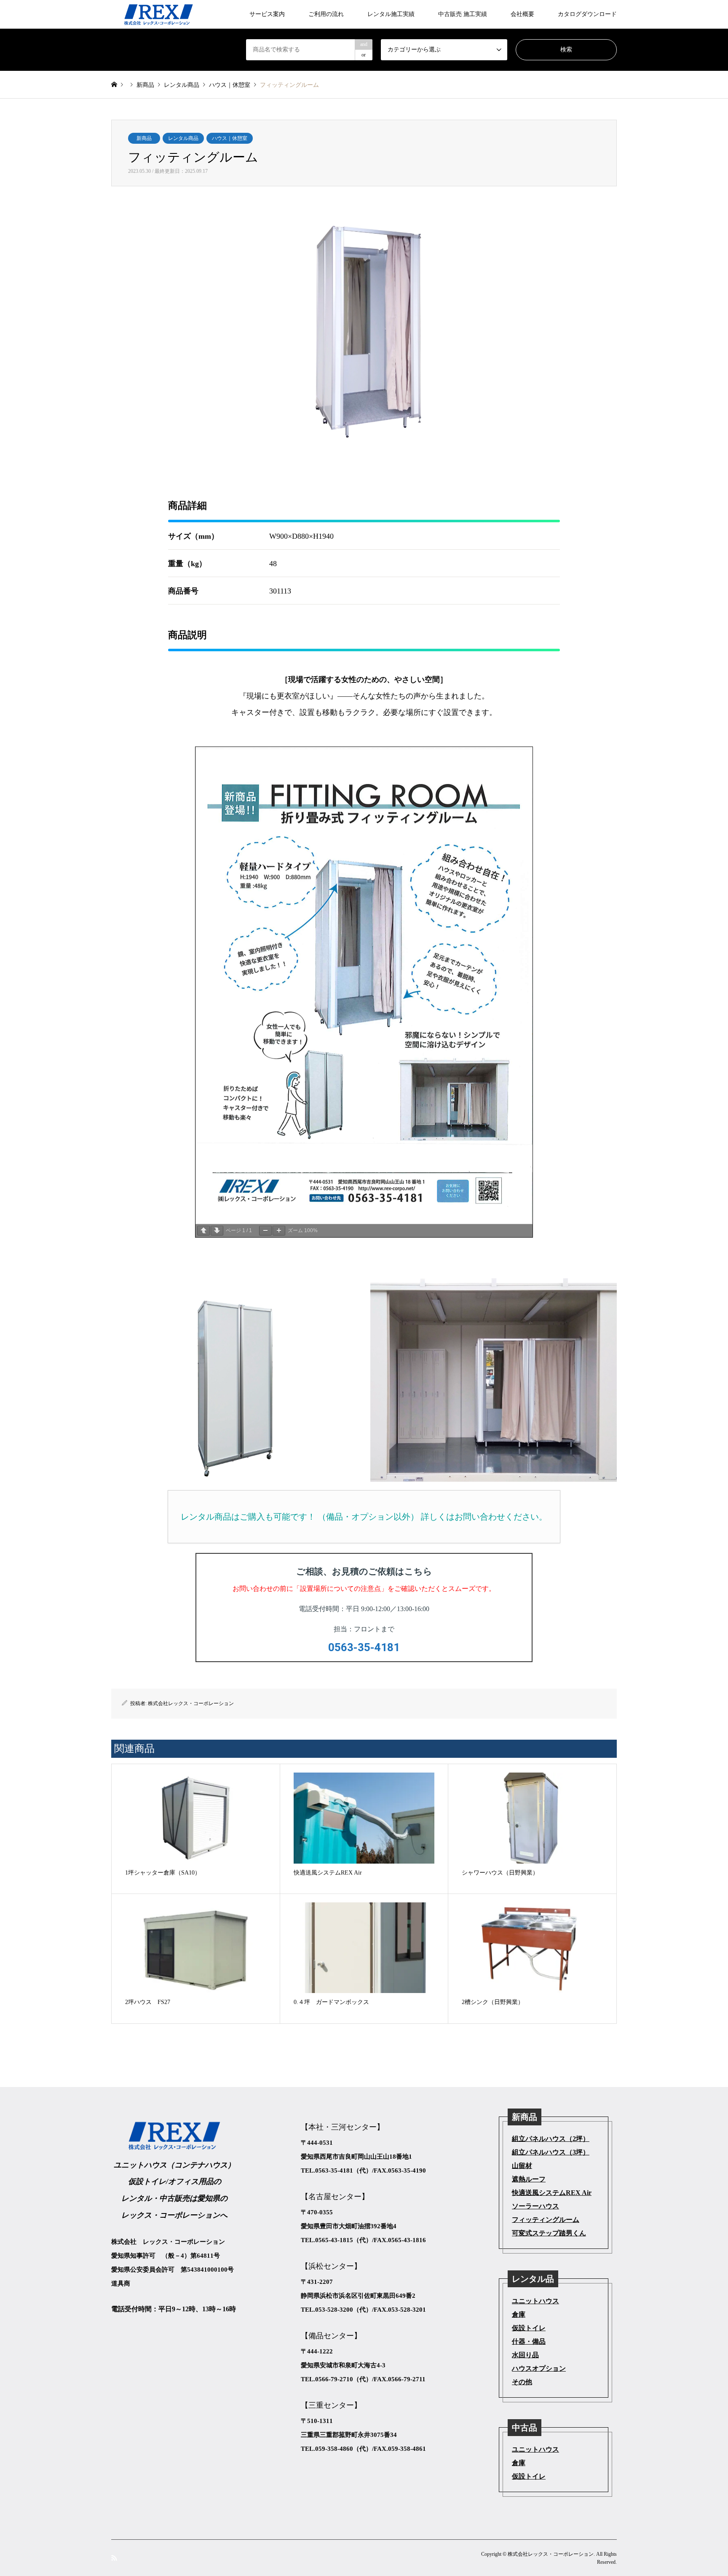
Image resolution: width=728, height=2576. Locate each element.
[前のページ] (203, 1231)
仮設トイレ (529, 2328)
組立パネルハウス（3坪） (551, 2152)
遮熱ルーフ (529, 2179)
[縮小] (265, 1231)
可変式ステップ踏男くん (549, 2233)
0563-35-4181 (364, 1647)
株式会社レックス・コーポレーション (191, 1703)
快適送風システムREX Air (552, 2193)
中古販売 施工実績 (463, 14)
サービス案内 (267, 14)
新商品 (144, 138)
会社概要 (522, 14)
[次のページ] (217, 1231)
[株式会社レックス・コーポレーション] (159, 14)
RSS (114, 2557)
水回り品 (525, 2355)
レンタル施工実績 (391, 14)
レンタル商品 (183, 138)
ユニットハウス (535, 2301)
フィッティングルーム (546, 2220)
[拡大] (279, 1231)
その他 (522, 2382)
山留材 (522, 2166)
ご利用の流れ (326, 14)
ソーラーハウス (535, 2206)
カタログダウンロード (587, 14)
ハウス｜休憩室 (230, 138)
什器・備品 (529, 2341)
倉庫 (519, 2314)
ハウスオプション (539, 2368)
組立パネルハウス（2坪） (551, 2139)
